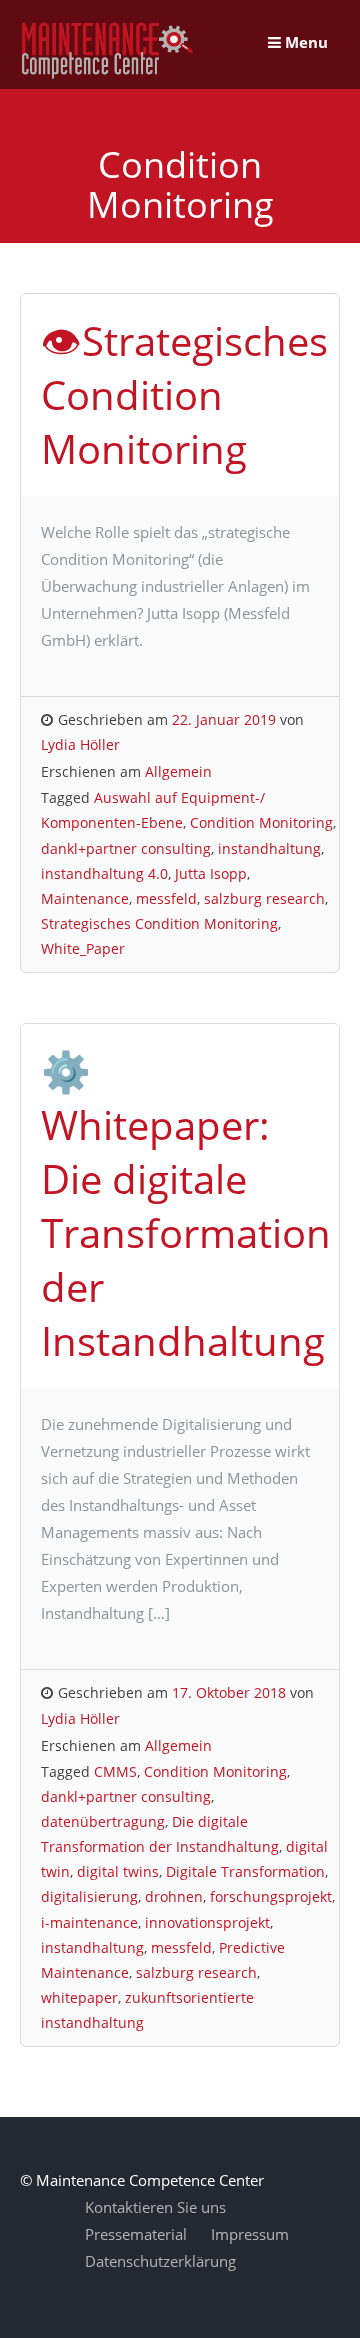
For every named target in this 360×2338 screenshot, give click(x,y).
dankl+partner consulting (126, 848)
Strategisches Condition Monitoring (159, 923)
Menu (304, 42)
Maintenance (85, 898)
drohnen (174, 1896)
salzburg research (264, 898)
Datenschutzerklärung (160, 2261)
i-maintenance (89, 1922)
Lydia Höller (80, 744)
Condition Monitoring (261, 822)
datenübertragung (103, 1821)
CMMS (115, 1771)
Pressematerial (136, 2234)
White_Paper (83, 948)
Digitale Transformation (245, 1871)
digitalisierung (89, 1896)
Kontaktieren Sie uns (155, 2207)
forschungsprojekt (271, 1896)
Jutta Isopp (211, 873)
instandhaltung (269, 848)
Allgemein (178, 771)
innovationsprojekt (207, 1922)
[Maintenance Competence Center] (107, 75)
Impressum (250, 2234)
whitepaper (79, 1997)
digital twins (118, 1871)
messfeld (166, 898)
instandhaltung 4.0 (104, 873)
